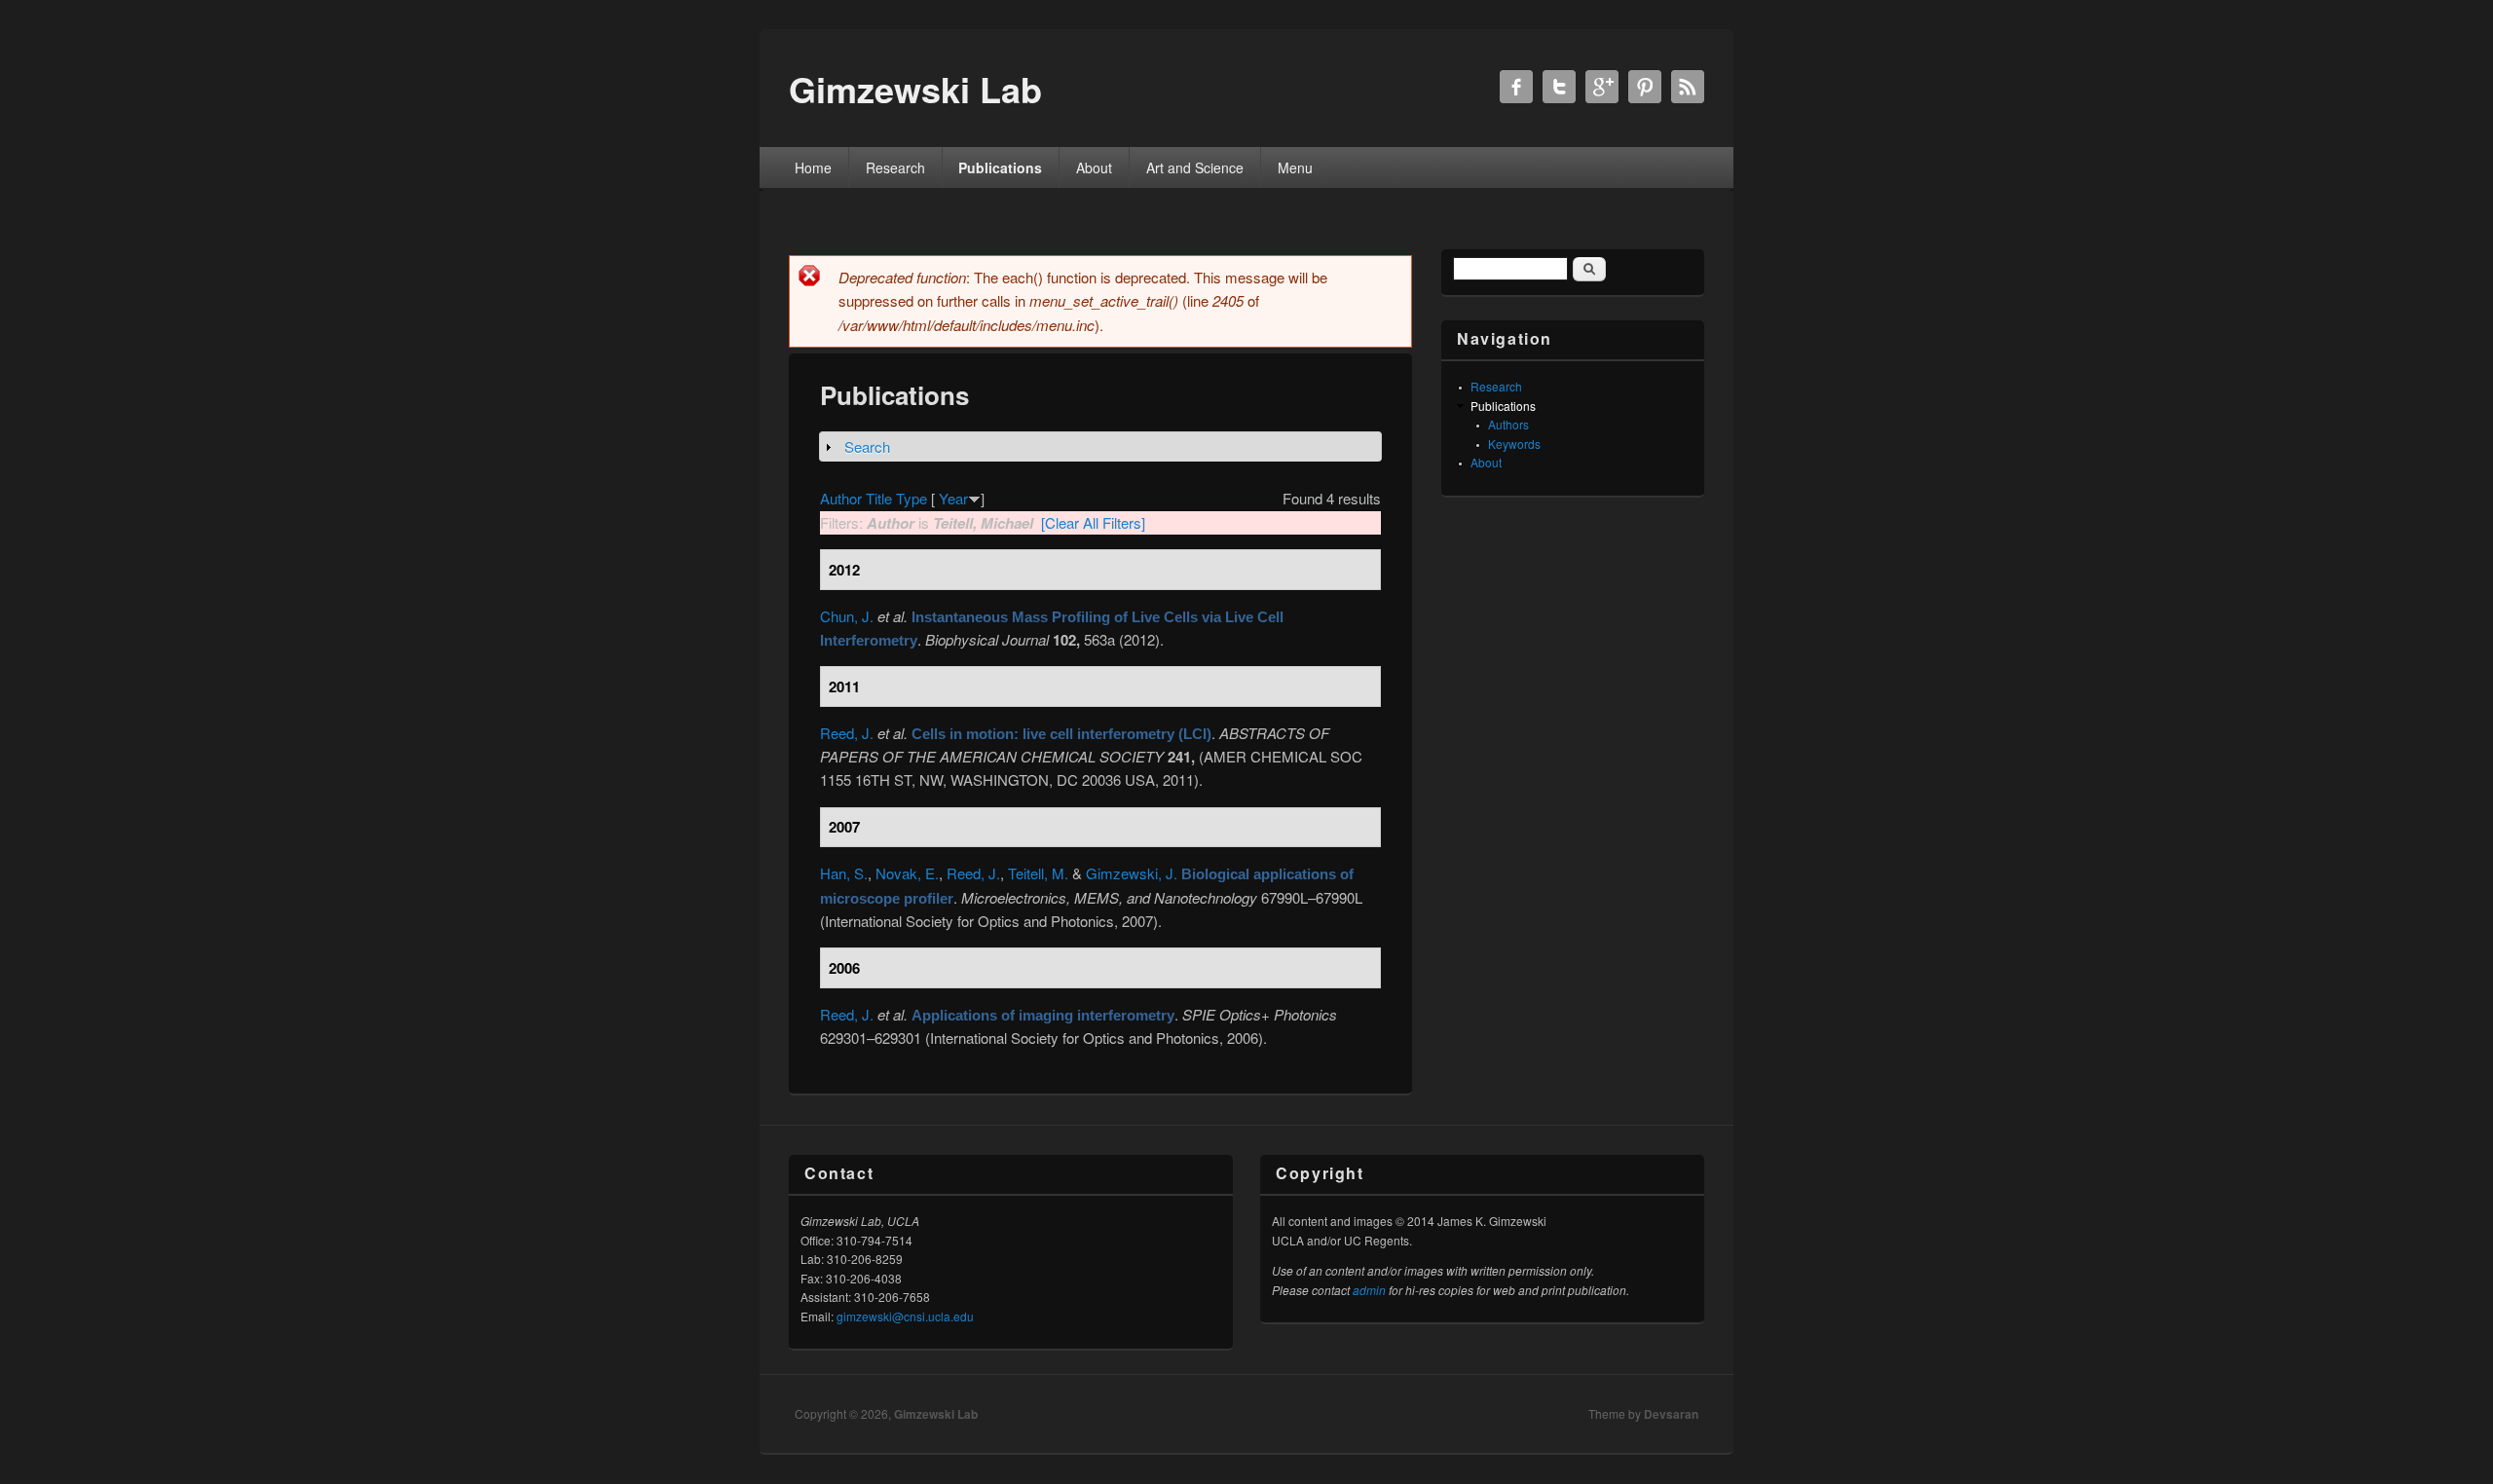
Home (813, 167)
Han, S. (844, 873)
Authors (1508, 424)
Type (912, 498)
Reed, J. (847, 733)
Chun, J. (847, 616)
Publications (1000, 167)
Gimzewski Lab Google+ (1602, 87)
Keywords (1514, 444)
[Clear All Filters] (1093, 522)
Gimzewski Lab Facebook (1516, 87)
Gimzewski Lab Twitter (1559, 87)
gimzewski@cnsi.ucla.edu (905, 1316)
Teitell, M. (1038, 873)
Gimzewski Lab (936, 1414)
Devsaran (1671, 1414)
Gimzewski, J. (1132, 873)
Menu (1295, 167)
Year (953, 498)
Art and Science (1195, 167)
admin (1369, 1290)
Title (879, 498)
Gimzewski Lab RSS (1688, 87)
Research (895, 167)
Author (841, 498)
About (1094, 167)
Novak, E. (907, 873)
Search (867, 446)
